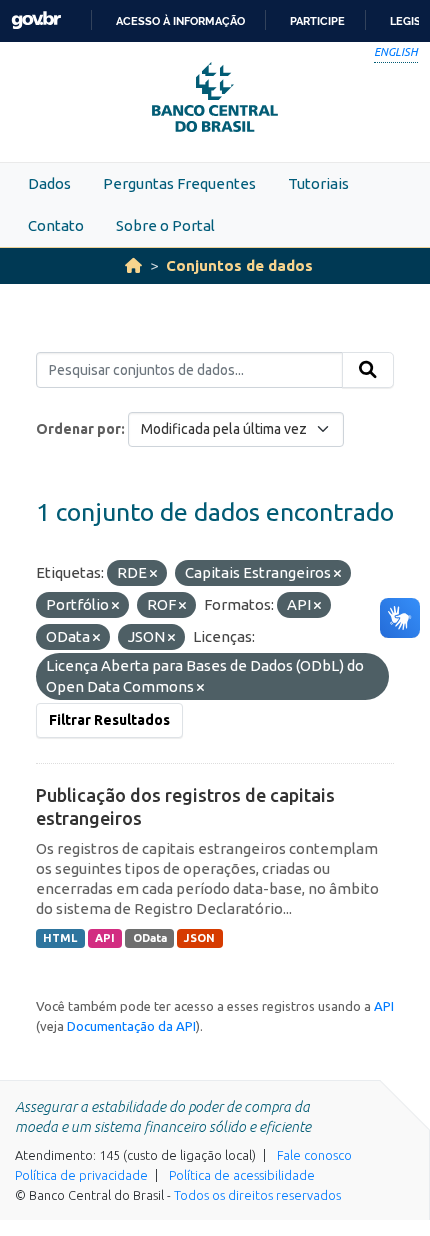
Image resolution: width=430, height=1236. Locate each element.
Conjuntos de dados (239, 265)
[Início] (133, 265)
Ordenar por (78, 429)
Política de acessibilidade (242, 1175)
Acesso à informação (180, 21)
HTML (60, 938)
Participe (317, 21)
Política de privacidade (81, 1175)
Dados (49, 183)
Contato (56, 225)
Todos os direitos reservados (257, 1195)
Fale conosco (314, 1155)
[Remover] (153, 574)
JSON (199, 938)
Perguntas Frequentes (179, 183)
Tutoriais (318, 183)
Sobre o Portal (165, 225)
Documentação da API (131, 1026)
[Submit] (368, 370)
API (105, 938)
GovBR (36, 20)
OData (150, 938)
